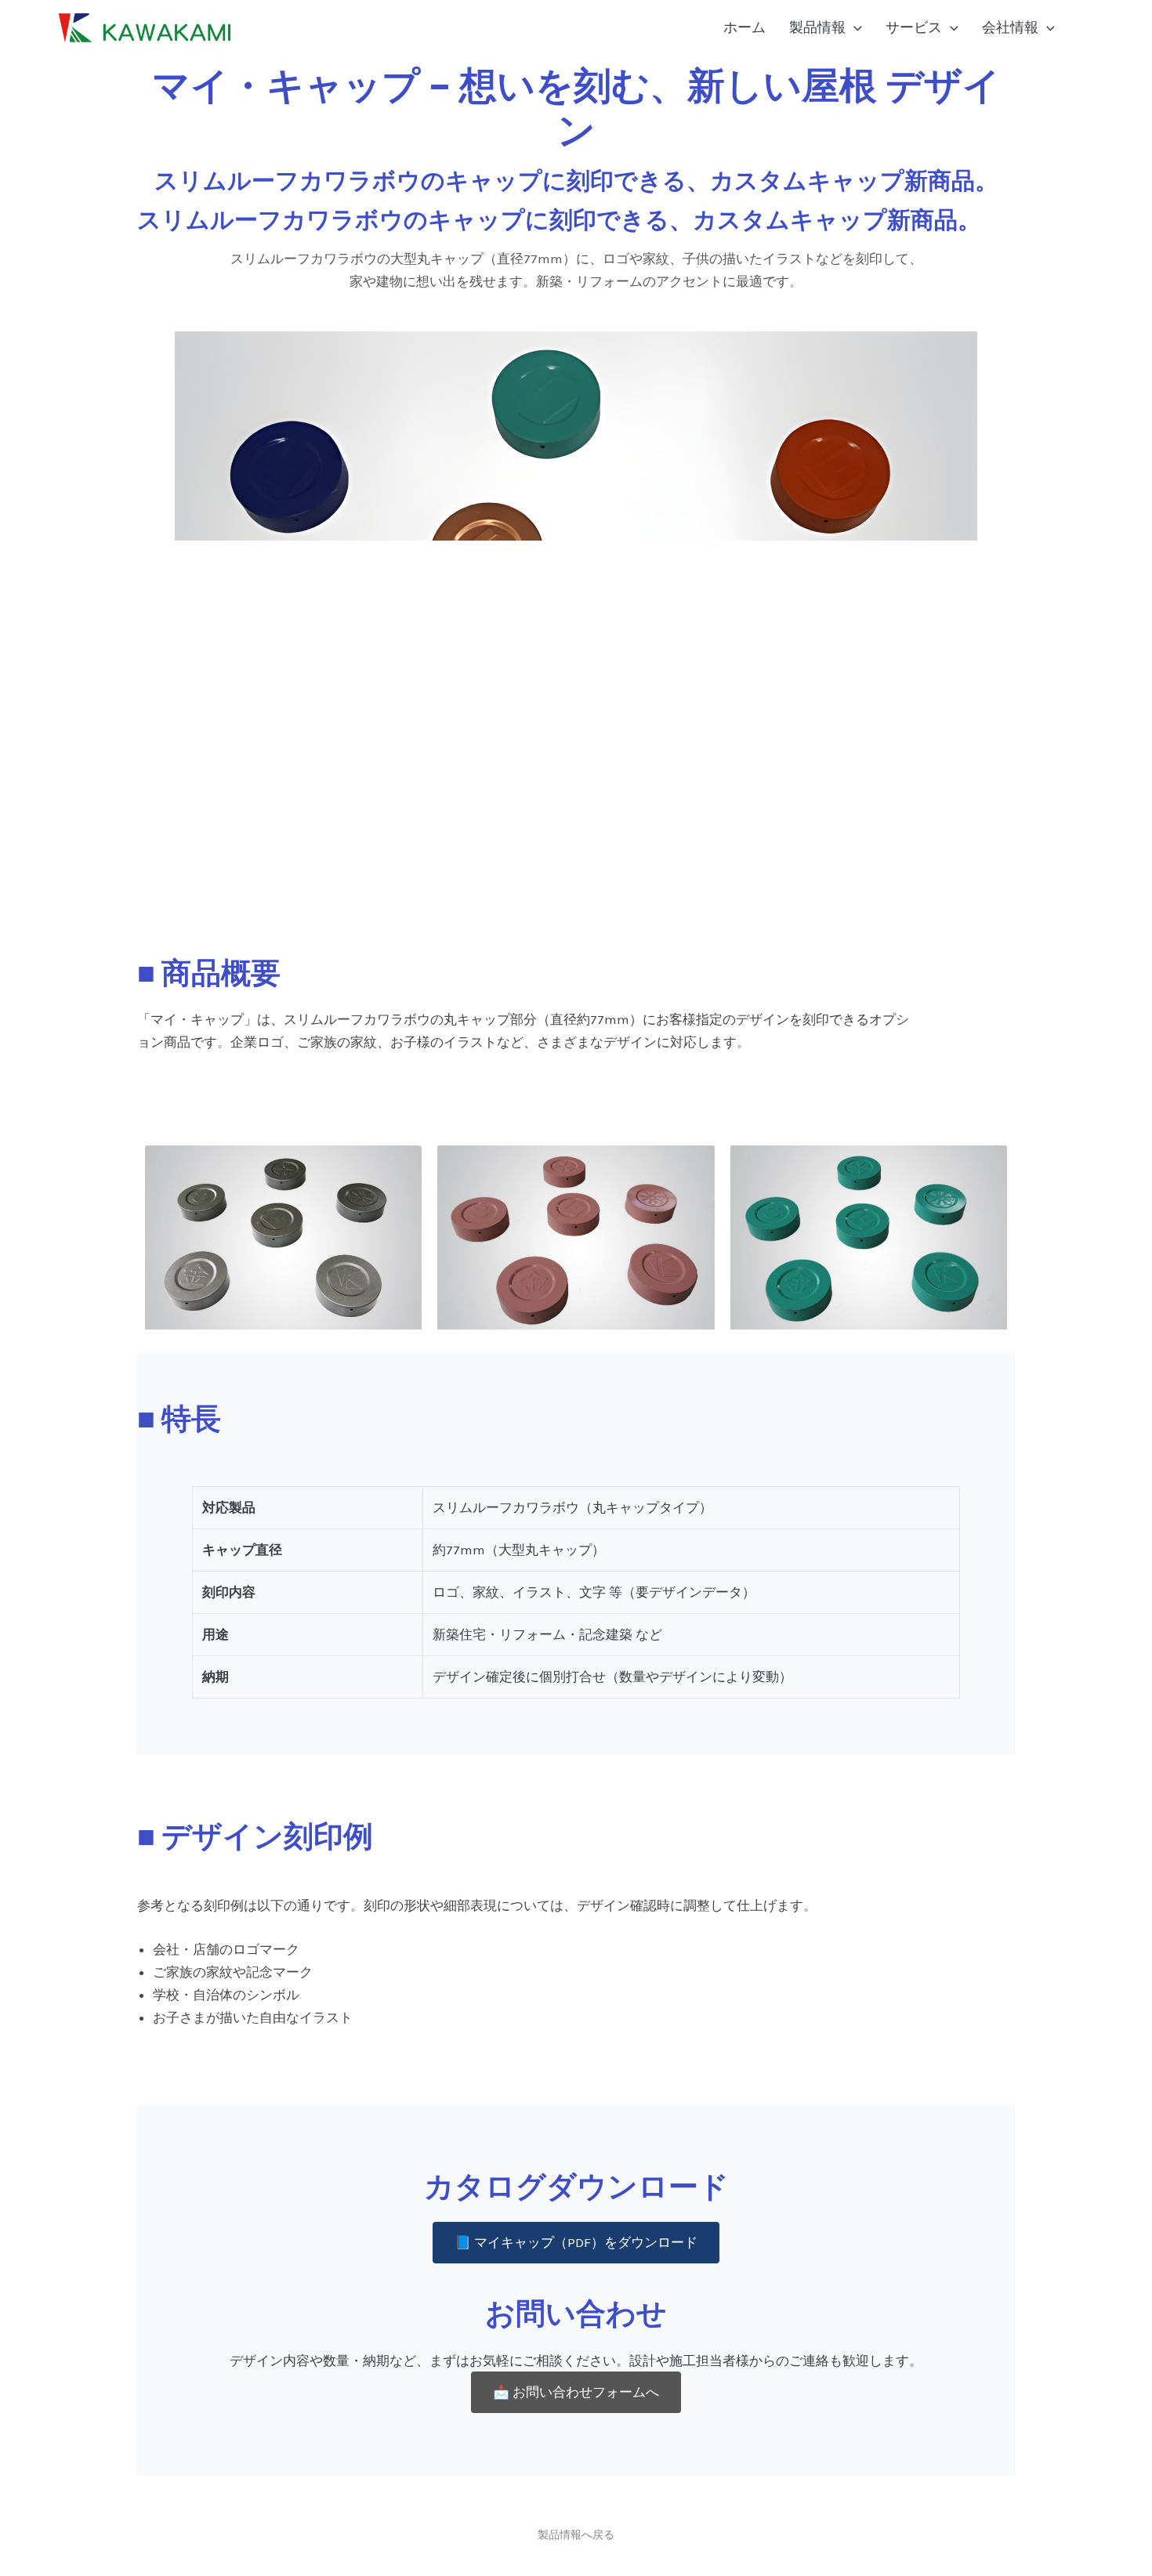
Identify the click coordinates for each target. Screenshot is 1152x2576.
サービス (914, 27)
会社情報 (1010, 27)
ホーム (744, 27)
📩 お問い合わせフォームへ (576, 2392)
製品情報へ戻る (576, 2535)
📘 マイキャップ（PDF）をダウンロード (576, 2242)
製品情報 (817, 27)
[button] (854, 27)
